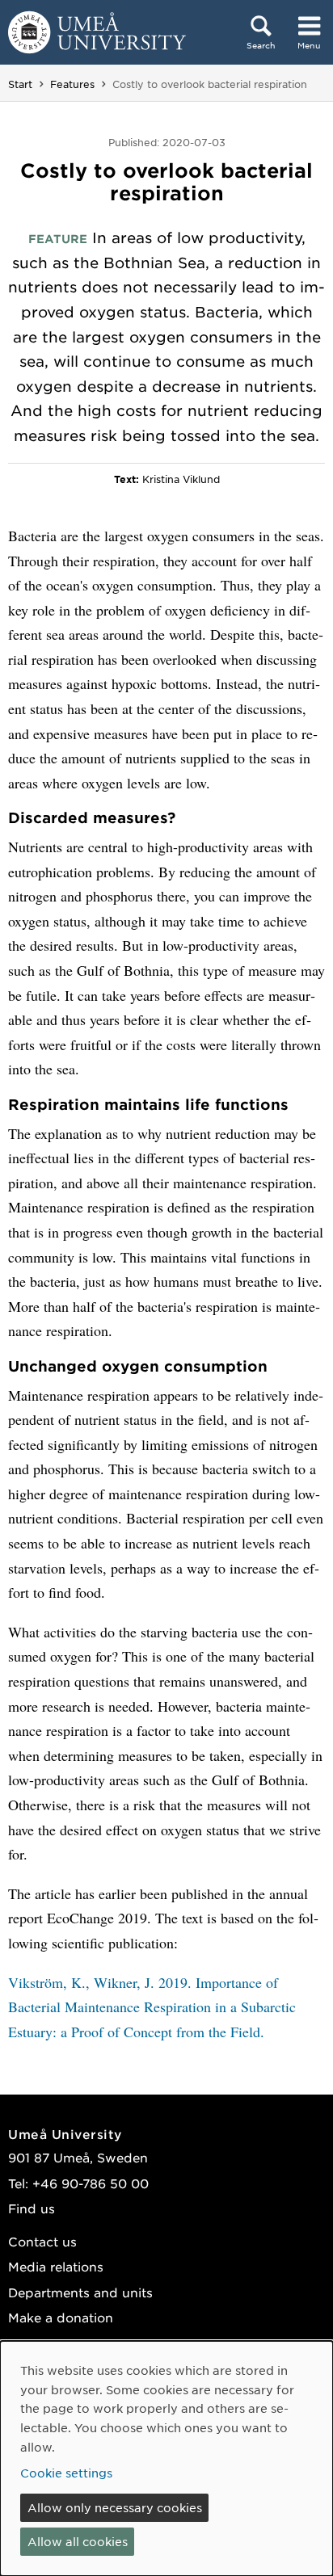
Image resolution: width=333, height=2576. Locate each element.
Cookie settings (66, 2473)
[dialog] (166, 2458)
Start (20, 84)
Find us (32, 2208)
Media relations (56, 2266)
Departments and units (80, 2292)
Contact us (42, 2241)
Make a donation (61, 2317)
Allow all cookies (78, 2541)
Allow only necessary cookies (115, 2507)
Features (72, 84)
